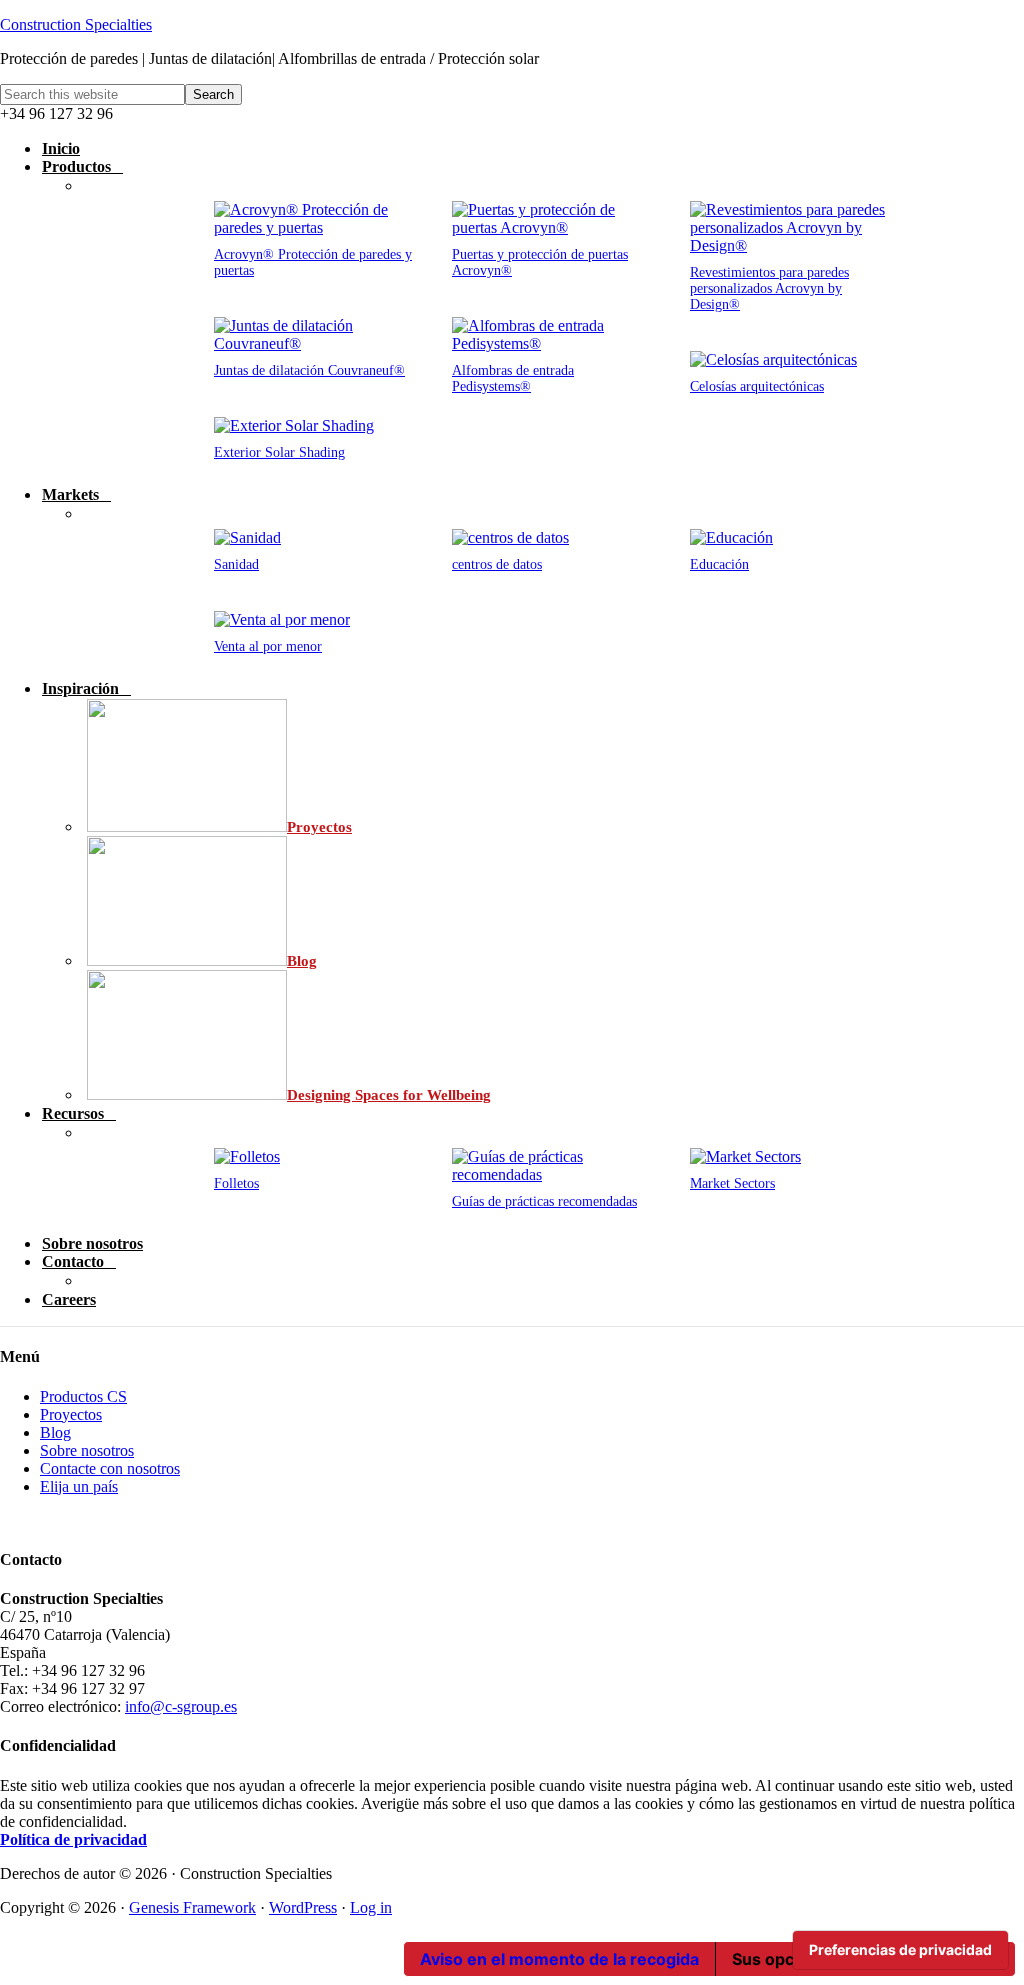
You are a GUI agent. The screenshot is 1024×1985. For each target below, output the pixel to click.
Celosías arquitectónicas (757, 386)
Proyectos (71, 1414)
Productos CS (83, 1396)
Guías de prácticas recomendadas (544, 1201)
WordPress (303, 1907)
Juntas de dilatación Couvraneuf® (309, 370)
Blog (55, 1432)
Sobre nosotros (87, 1450)
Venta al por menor (268, 646)
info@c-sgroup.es (181, 1706)
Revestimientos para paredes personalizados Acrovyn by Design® (769, 288)
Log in (371, 1907)
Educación (719, 564)
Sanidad (236, 564)
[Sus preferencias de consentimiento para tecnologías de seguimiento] (900, 1950)
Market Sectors (732, 1183)
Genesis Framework (192, 1907)
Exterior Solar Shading (279, 452)
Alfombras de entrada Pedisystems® (513, 378)
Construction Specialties (76, 24)
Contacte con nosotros (110, 1468)
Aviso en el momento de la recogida (559, 1959)
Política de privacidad (73, 1839)
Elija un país (79, 1486)
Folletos (236, 1183)
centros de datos (497, 564)
